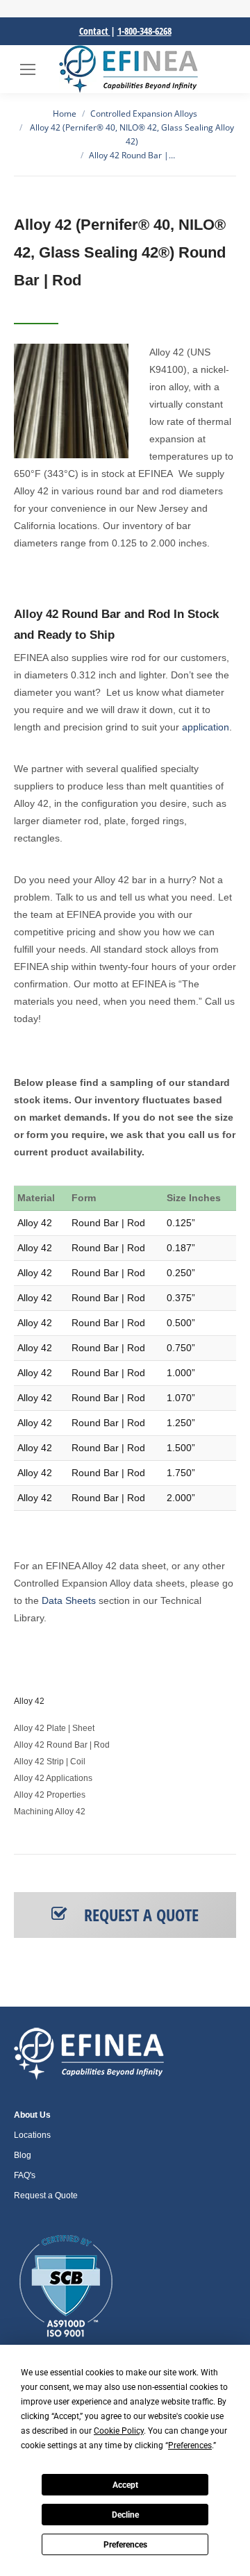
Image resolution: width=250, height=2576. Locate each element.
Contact (95, 31)
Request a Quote (46, 2196)
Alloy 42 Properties (50, 1795)
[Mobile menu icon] (28, 69)
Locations (32, 2135)
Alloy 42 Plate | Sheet (54, 1728)
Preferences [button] (190, 2445)
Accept (125, 2485)
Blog (23, 2155)
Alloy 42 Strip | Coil (50, 1762)
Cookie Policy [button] (119, 2431)
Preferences (125, 2545)
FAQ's (25, 2175)
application (206, 727)
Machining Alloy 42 (50, 1812)
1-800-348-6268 (144, 31)
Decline (125, 2515)
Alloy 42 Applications (53, 1778)
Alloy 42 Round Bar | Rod (62, 1745)
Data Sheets (69, 1600)
